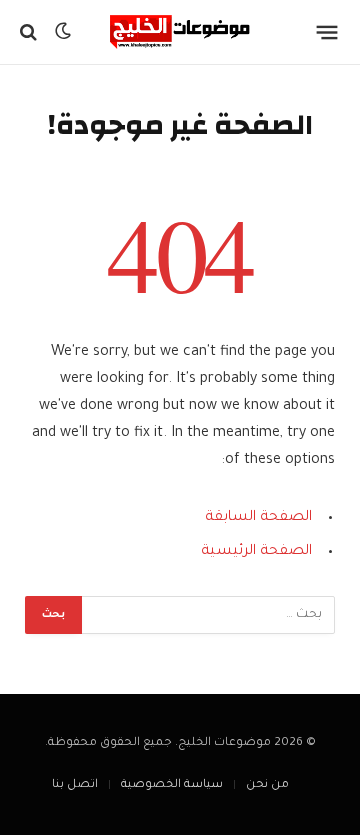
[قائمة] (327, 32)
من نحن (267, 785)
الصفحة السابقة (258, 518)
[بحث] (30, 32)
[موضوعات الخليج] (180, 32)
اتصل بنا (75, 785)
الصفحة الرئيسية (256, 552)
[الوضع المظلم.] (63, 32)
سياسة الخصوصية (172, 785)
